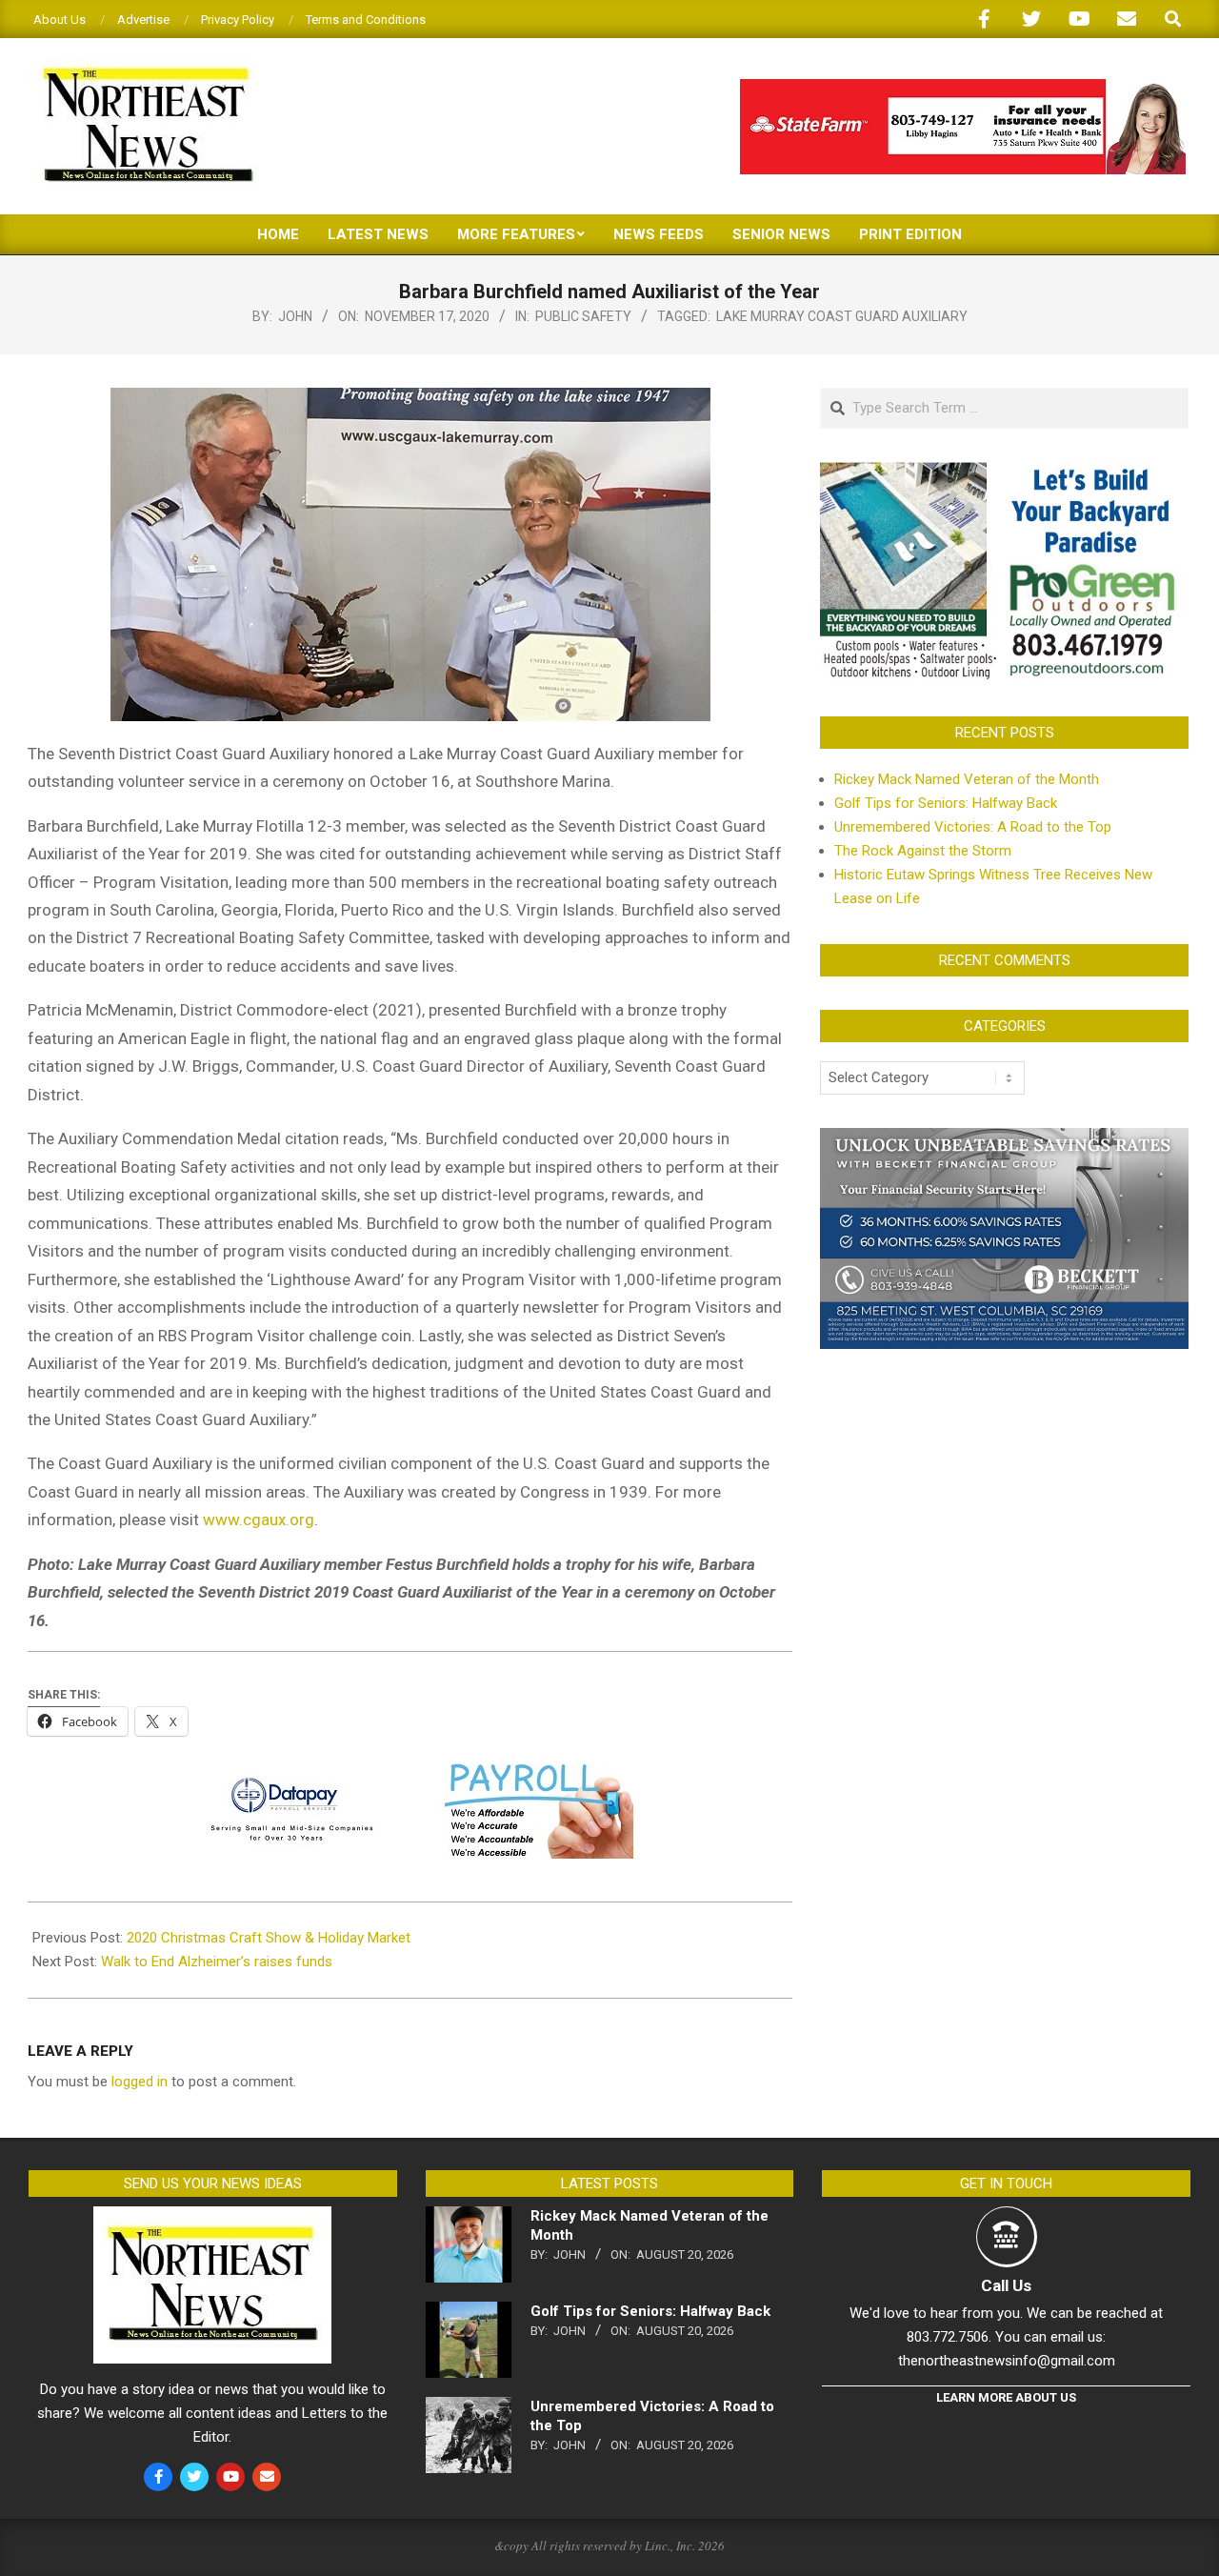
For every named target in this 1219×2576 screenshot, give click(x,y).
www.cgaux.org (259, 1519)
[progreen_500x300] (1004, 473)
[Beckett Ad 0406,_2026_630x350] (1004, 1139)
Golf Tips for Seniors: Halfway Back (946, 803)
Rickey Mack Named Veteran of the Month (967, 779)
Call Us (1006, 2285)
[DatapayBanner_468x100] (410, 1777)
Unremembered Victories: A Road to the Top (973, 827)
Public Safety (583, 316)
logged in (140, 2082)
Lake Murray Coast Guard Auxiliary (842, 316)
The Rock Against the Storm (923, 851)
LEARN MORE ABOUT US (1006, 2397)
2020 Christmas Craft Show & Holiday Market (269, 1938)
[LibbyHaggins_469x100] (963, 87)
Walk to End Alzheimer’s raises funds (217, 1962)
